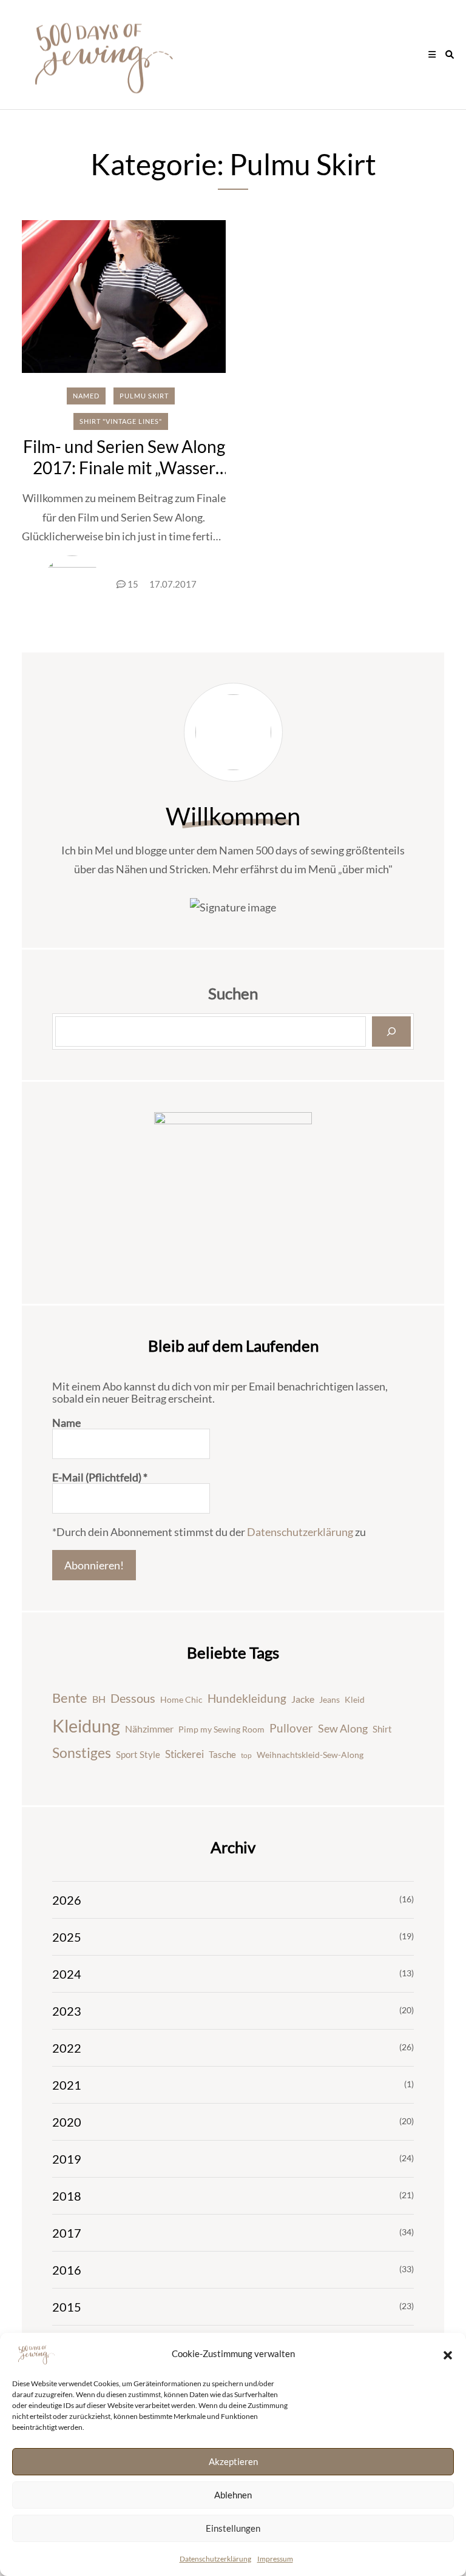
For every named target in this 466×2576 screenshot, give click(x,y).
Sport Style (138, 1754)
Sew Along (343, 1729)
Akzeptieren (233, 2461)
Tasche (222, 1754)
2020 (67, 2122)
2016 (67, 2270)
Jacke (303, 1699)
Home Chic (181, 1699)
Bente (70, 1698)
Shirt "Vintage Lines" (121, 421)
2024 (67, 1974)
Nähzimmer (149, 1729)
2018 (67, 2196)
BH (99, 1699)
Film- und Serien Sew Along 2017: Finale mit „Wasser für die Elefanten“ (124, 468)
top (246, 1755)
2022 (67, 2048)
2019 (67, 2159)
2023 (67, 2011)
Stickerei (184, 1754)
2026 (67, 1900)
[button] (448, 2354)
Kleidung (86, 1726)
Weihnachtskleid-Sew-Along (310, 1755)
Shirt (382, 1729)
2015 (67, 2307)
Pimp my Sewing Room (221, 1729)
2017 (67, 2233)
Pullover (291, 1728)
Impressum (275, 2559)
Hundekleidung (247, 1698)
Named (86, 396)
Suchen (233, 993)
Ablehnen (233, 2495)
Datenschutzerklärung (215, 2559)
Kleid (355, 1699)
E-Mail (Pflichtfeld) (100, 1477)
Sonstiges (82, 1753)
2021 (67, 2085)
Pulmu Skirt (144, 396)
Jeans (329, 1699)
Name (66, 1423)
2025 (67, 1937)
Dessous (133, 1698)
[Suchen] (391, 1031)
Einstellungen (233, 2528)
